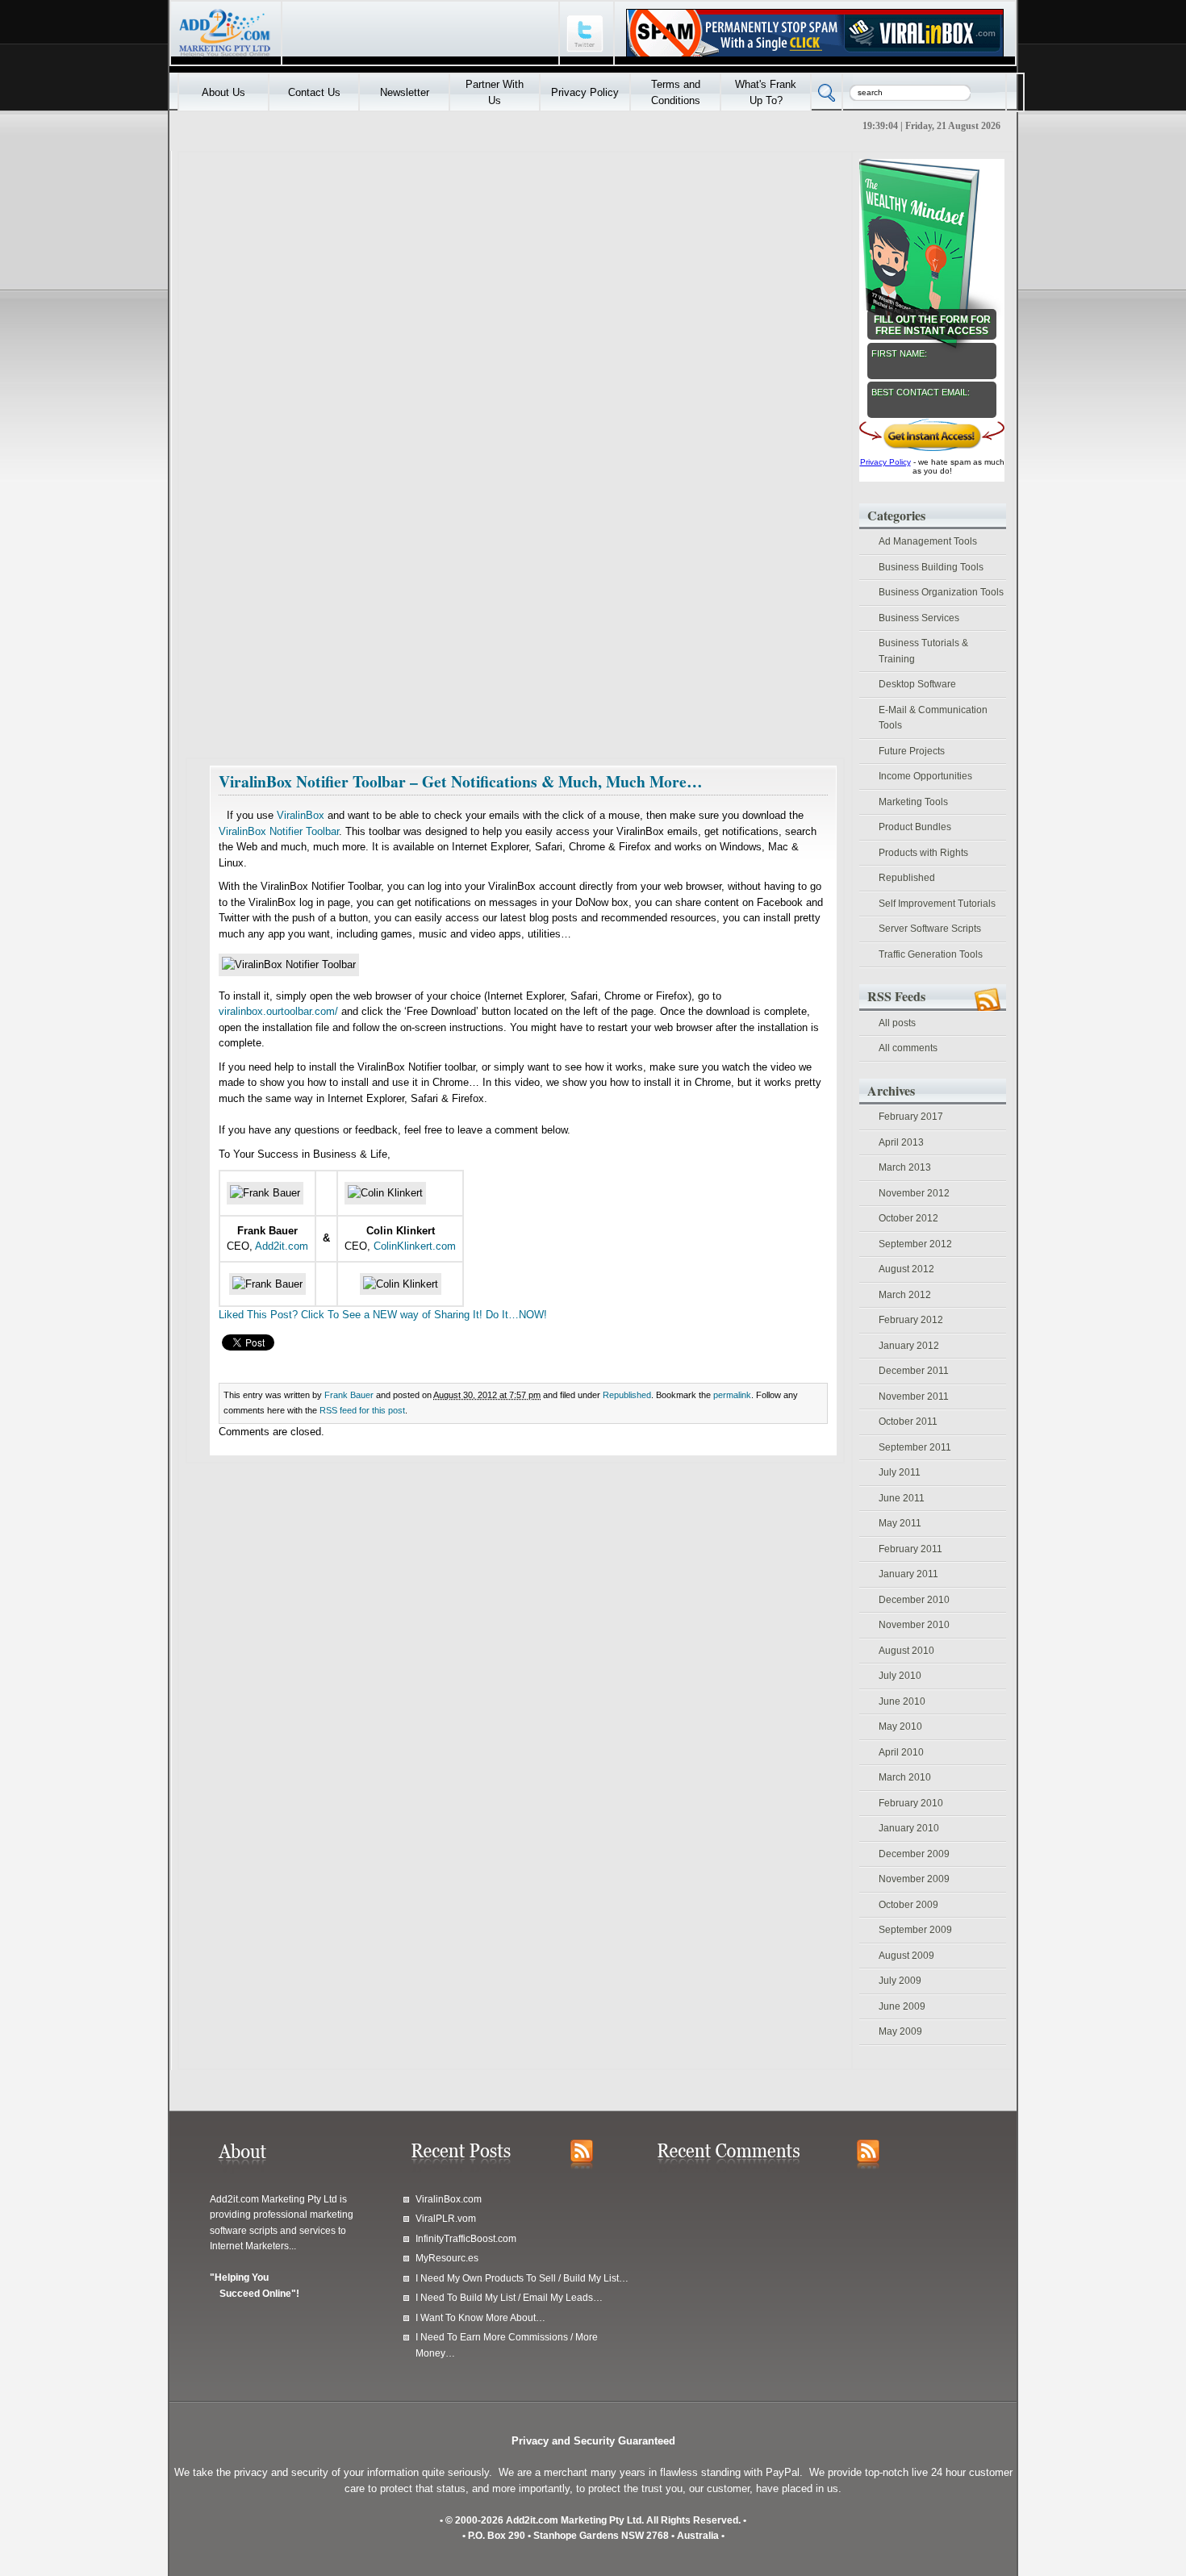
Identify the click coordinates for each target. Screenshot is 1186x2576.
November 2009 (914, 1879)
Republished (627, 1395)
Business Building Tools (931, 567)
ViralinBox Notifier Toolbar (279, 831)
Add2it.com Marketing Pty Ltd (274, 2199)
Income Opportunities (925, 776)
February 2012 (911, 1320)
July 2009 (900, 1981)
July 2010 (900, 1676)
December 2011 (914, 1371)
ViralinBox (301, 815)
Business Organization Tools (941, 592)
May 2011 (900, 1523)
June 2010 (902, 1701)
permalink (732, 1395)
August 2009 (906, 1956)
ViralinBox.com (449, 2199)
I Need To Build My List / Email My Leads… (509, 2297)
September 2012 (915, 1244)
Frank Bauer (349, 1395)
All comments (908, 1048)
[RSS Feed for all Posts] (582, 2162)
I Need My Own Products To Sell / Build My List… (522, 2278)
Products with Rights (923, 853)
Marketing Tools (913, 802)
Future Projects (912, 751)
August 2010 (906, 1651)
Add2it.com (282, 1246)
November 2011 (914, 1397)
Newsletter (405, 92)
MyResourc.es (447, 2258)
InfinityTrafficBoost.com (466, 2238)
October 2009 (908, 1905)
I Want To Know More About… (480, 2317)
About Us (223, 92)
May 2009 (900, 2031)
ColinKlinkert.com (415, 1246)
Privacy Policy (585, 92)
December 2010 (914, 1600)
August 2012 (906, 1269)
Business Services (919, 618)
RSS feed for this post (362, 1410)
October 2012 (908, 1218)
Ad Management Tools (928, 541)
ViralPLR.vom (446, 2218)
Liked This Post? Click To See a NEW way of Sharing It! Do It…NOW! (383, 1315)
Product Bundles (915, 827)
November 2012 (914, 1193)
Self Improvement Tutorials (937, 904)
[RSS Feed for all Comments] (868, 2162)
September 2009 (915, 1930)
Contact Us (314, 92)
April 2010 (901, 1752)
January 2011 (908, 1574)
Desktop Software (917, 684)
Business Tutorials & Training (923, 651)
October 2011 (908, 1422)
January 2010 (909, 1828)
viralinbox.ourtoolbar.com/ (278, 1011)
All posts (897, 1023)
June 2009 (902, 2006)
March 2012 (905, 1295)
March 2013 (905, 1167)
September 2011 (915, 1447)
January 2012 (909, 1346)
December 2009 (914, 1854)
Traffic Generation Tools (931, 954)
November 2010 (914, 1625)
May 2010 (900, 1726)
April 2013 (901, 1142)
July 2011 (900, 1472)
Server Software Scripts (930, 929)
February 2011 (910, 1549)
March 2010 (905, 1777)
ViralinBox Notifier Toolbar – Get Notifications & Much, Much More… (461, 781)
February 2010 (911, 1803)
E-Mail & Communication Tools (933, 718)
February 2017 (911, 1117)
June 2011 (902, 1498)
